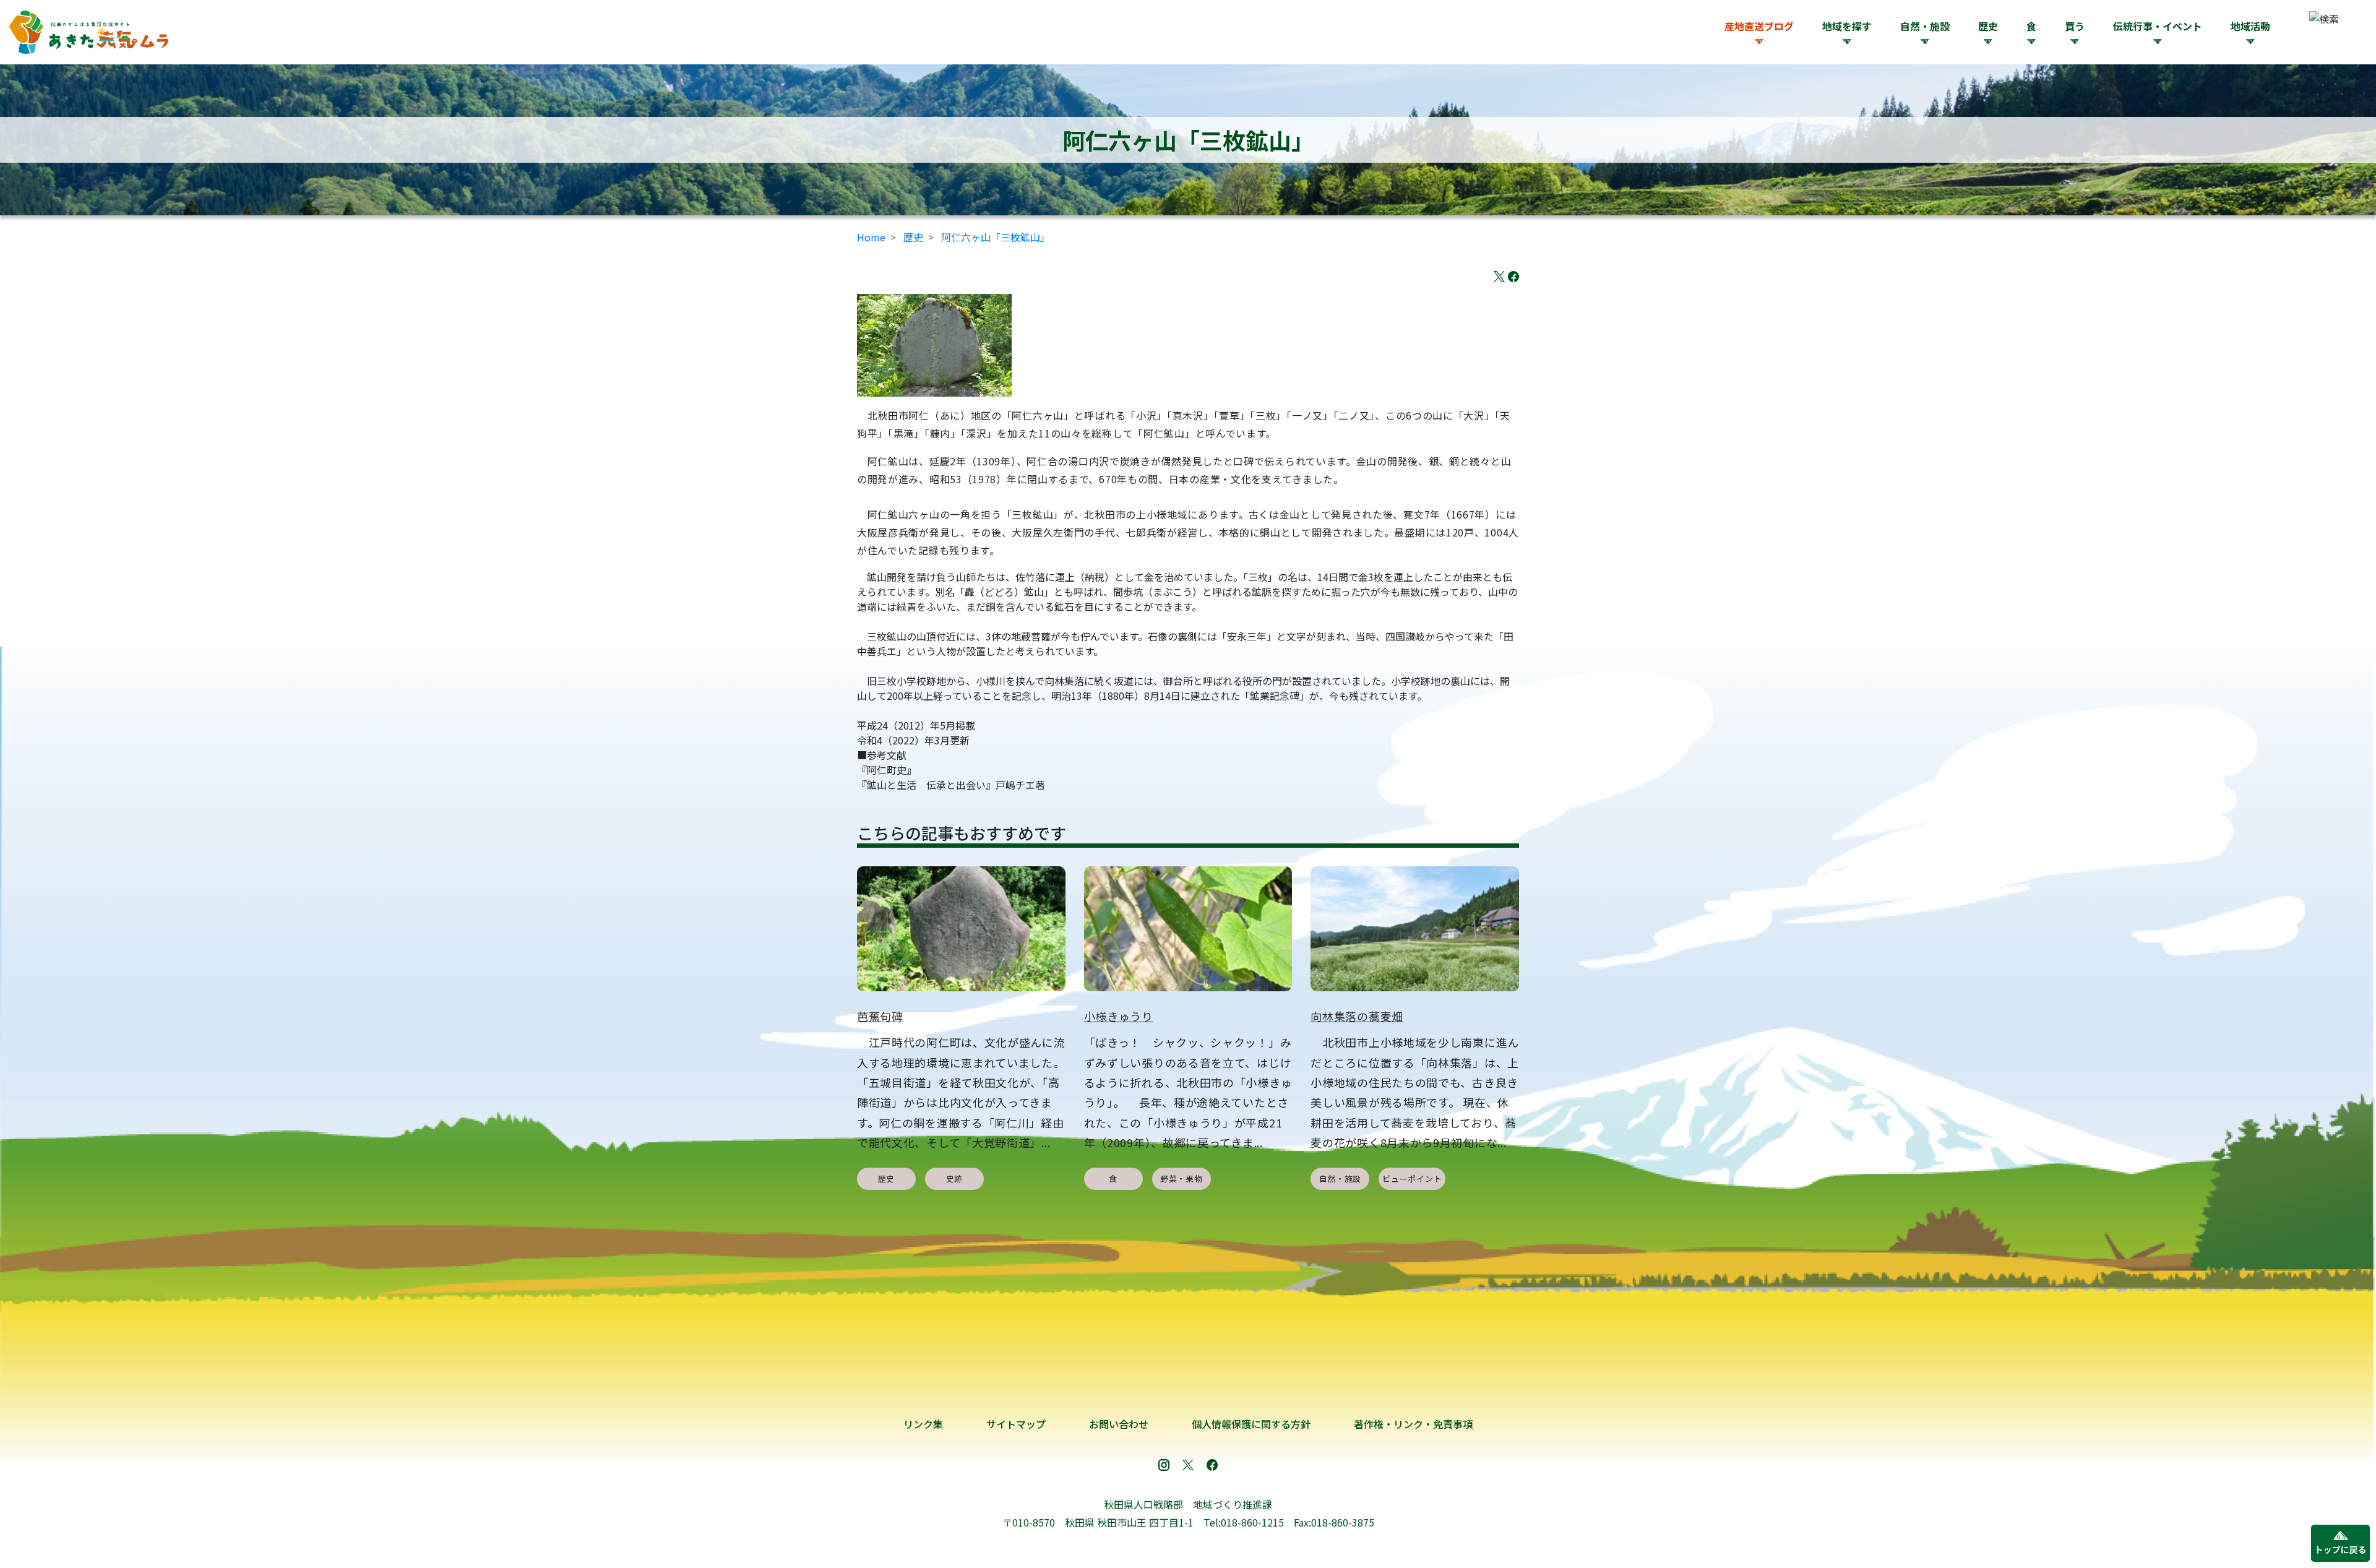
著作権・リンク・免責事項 (1413, 1424)
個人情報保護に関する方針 (1251, 1424)
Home (871, 237)
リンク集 (923, 1424)
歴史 (913, 237)
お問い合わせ (1119, 1424)
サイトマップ (1016, 1424)
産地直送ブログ (1759, 26)
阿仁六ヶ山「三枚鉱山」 (996, 237)
